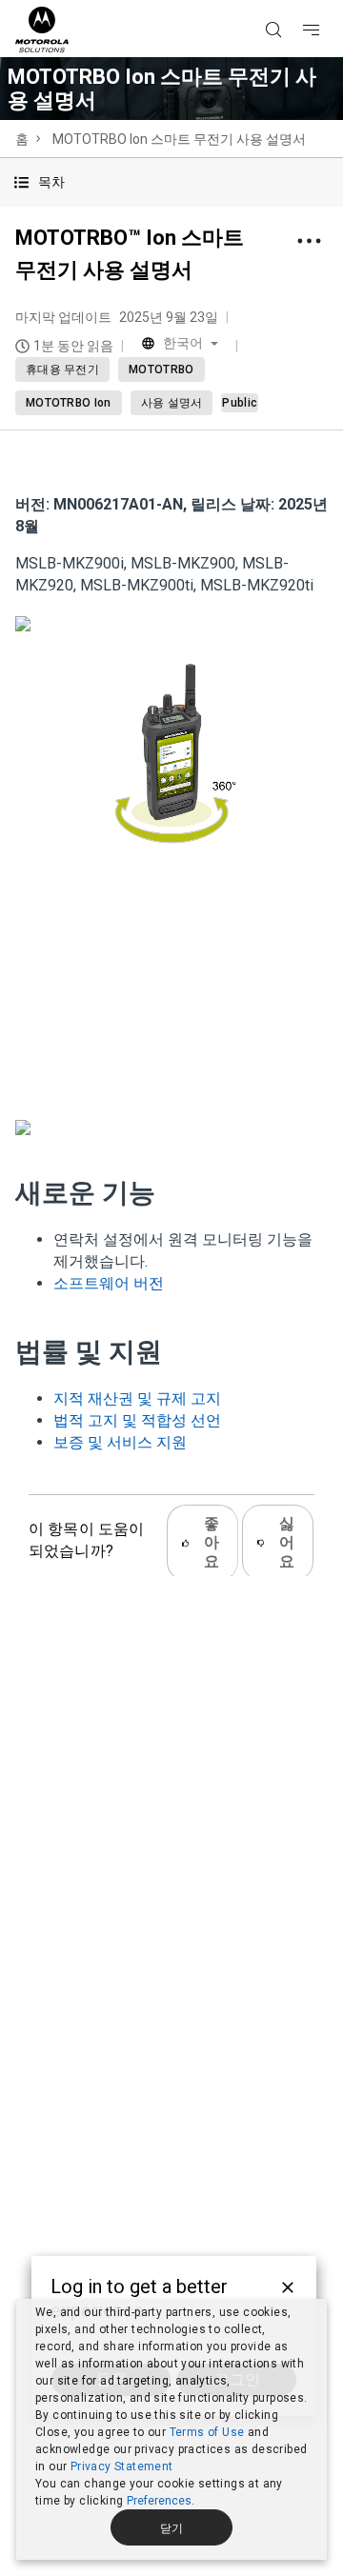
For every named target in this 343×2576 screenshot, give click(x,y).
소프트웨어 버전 (109, 1283)
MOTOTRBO (161, 369)
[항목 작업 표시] (309, 241)
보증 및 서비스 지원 (120, 1442)
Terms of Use (207, 2432)
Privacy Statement (122, 2466)
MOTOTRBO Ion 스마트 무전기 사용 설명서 (179, 139)
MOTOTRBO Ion (69, 403)
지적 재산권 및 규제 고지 (137, 1398)
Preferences (159, 2501)
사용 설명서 (172, 403)
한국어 (183, 343)
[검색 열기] (297, 1)
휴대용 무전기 (62, 369)
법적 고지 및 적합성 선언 (137, 1420)
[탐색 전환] (328, 1)
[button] (171, 182)
